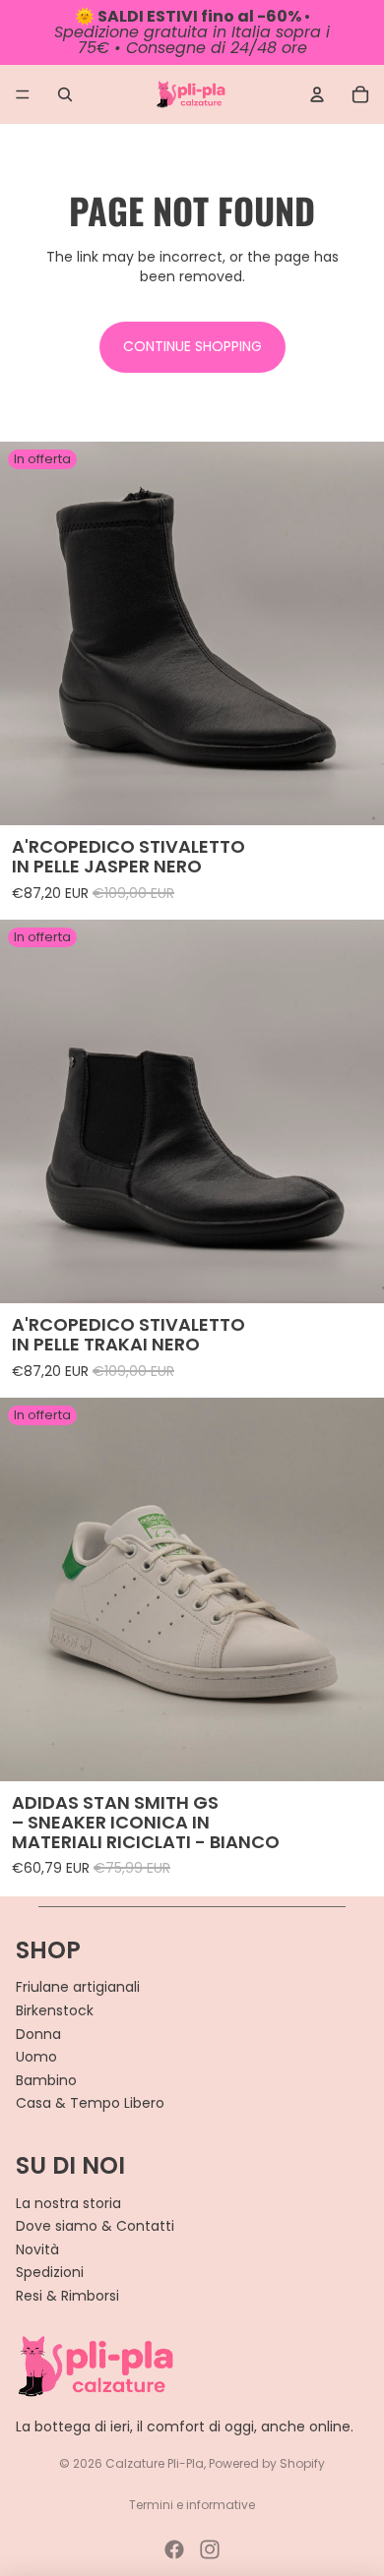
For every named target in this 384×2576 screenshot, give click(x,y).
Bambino (46, 2080)
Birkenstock (55, 2010)
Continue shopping (192, 346)
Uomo (36, 2057)
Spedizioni (50, 2272)
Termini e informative (192, 2505)
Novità (37, 2249)
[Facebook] (174, 2549)
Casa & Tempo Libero (90, 2103)
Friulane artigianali (78, 1987)
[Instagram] (210, 2549)
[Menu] (23, 94)
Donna (38, 2034)
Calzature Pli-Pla (155, 2463)
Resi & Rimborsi (67, 2296)
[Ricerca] (65, 94)
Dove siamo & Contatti (95, 2226)
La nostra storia (68, 2203)
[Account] (317, 94)
